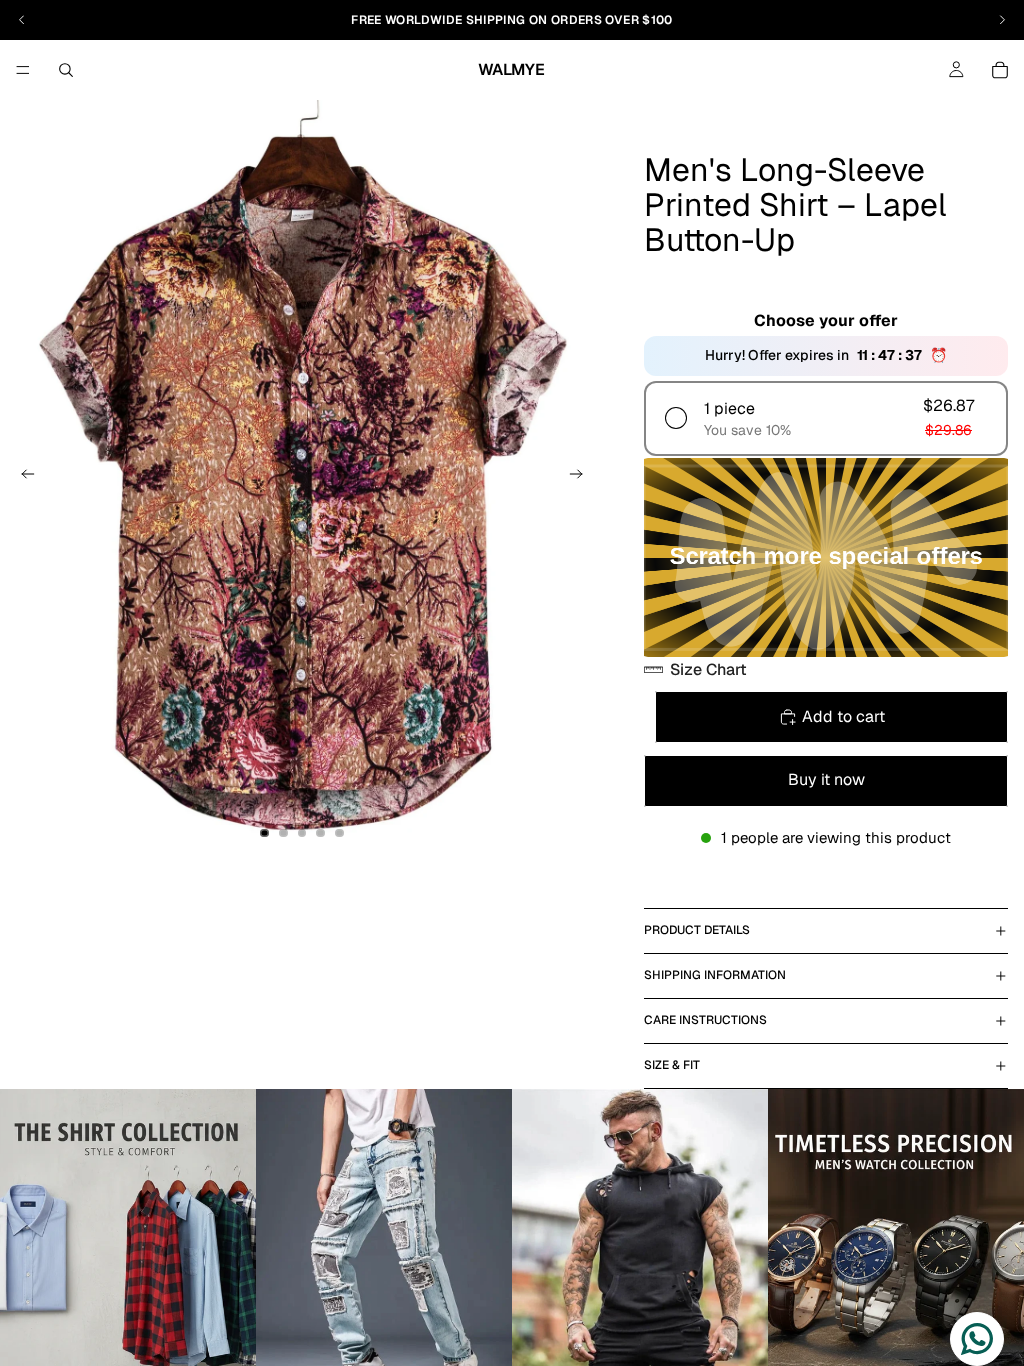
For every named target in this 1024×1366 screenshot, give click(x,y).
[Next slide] (582, 478)
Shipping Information (715, 975)
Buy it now (826, 779)
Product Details (697, 930)
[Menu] (23, 70)
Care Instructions (705, 1020)
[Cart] (1000, 70)
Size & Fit (672, 1065)
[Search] (66, 70)
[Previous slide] (22, 478)
